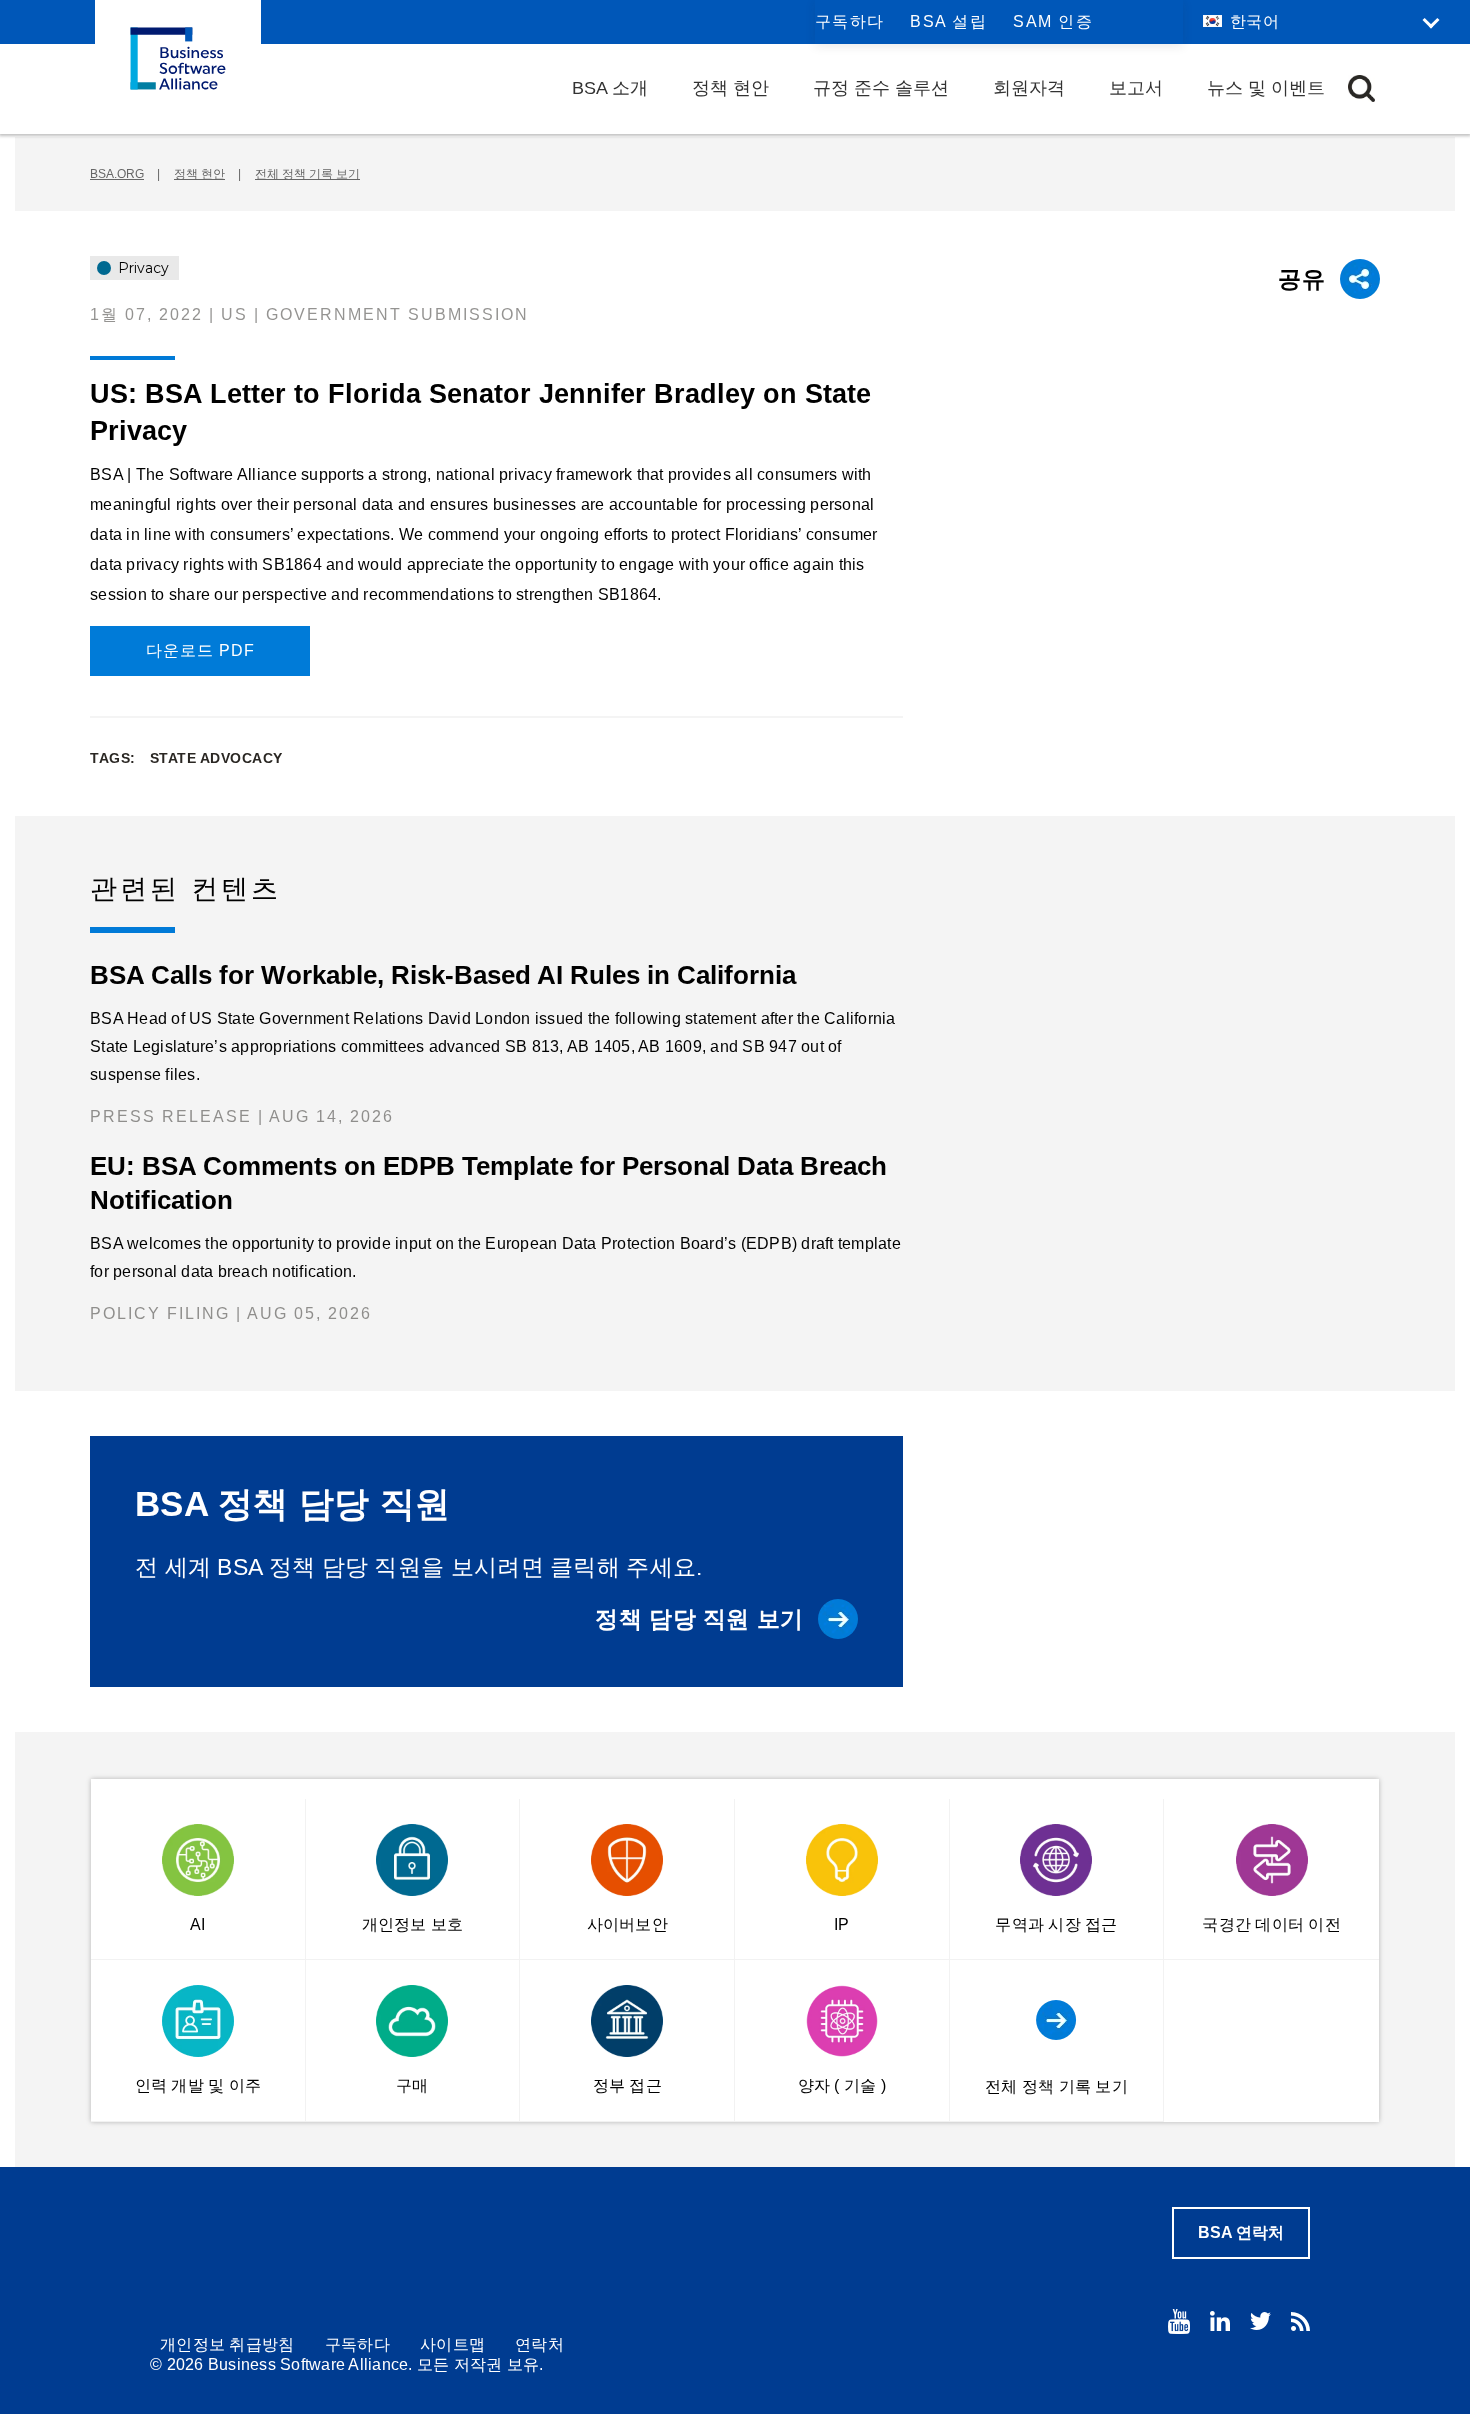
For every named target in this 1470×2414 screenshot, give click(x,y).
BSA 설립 (948, 21)
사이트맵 (452, 2344)
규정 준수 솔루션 (881, 88)
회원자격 (1029, 88)
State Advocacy (216, 758)
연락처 (539, 2344)
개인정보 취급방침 (227, 2344)
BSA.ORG (117, 174)
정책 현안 (730, 88)
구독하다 (850, 21)
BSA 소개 (610, 88)
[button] (1361, 88)
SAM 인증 (1053, 21)
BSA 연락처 (1241, 2232)
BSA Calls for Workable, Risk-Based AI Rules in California (443, 975)
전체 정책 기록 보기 (307, 174)
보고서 (1136, 88)
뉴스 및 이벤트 (1266, 88)
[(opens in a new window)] (1179, 2321)
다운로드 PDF (200, 650)
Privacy (141, 268)
